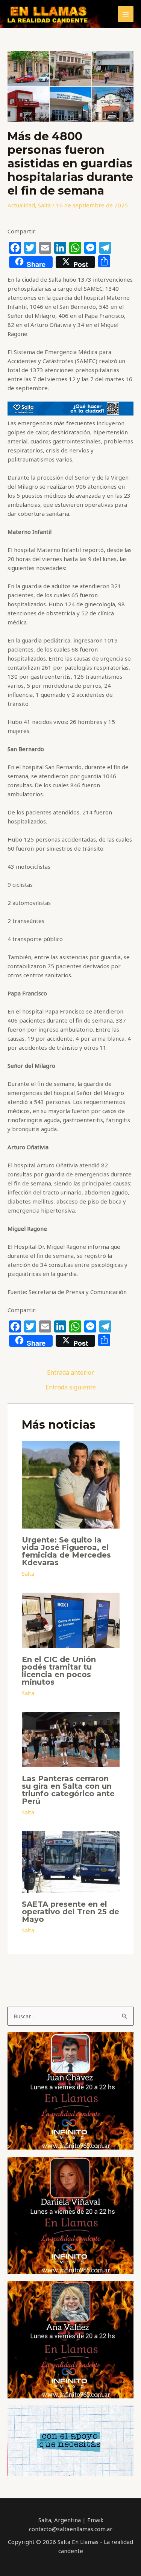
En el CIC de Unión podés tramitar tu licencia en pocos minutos (59, 1671)
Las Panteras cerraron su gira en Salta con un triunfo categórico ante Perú (68, 1790)
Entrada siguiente (71, 1387)
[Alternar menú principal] (126, 14)
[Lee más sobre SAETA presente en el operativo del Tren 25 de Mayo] (71, 1861)
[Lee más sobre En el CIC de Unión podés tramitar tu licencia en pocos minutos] (71, 1619)
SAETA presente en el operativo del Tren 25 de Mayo (70, 1912)
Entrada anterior (70, 1372)
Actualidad (21, 205)
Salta (44, 205)
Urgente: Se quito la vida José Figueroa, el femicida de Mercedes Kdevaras (66, 1551)
